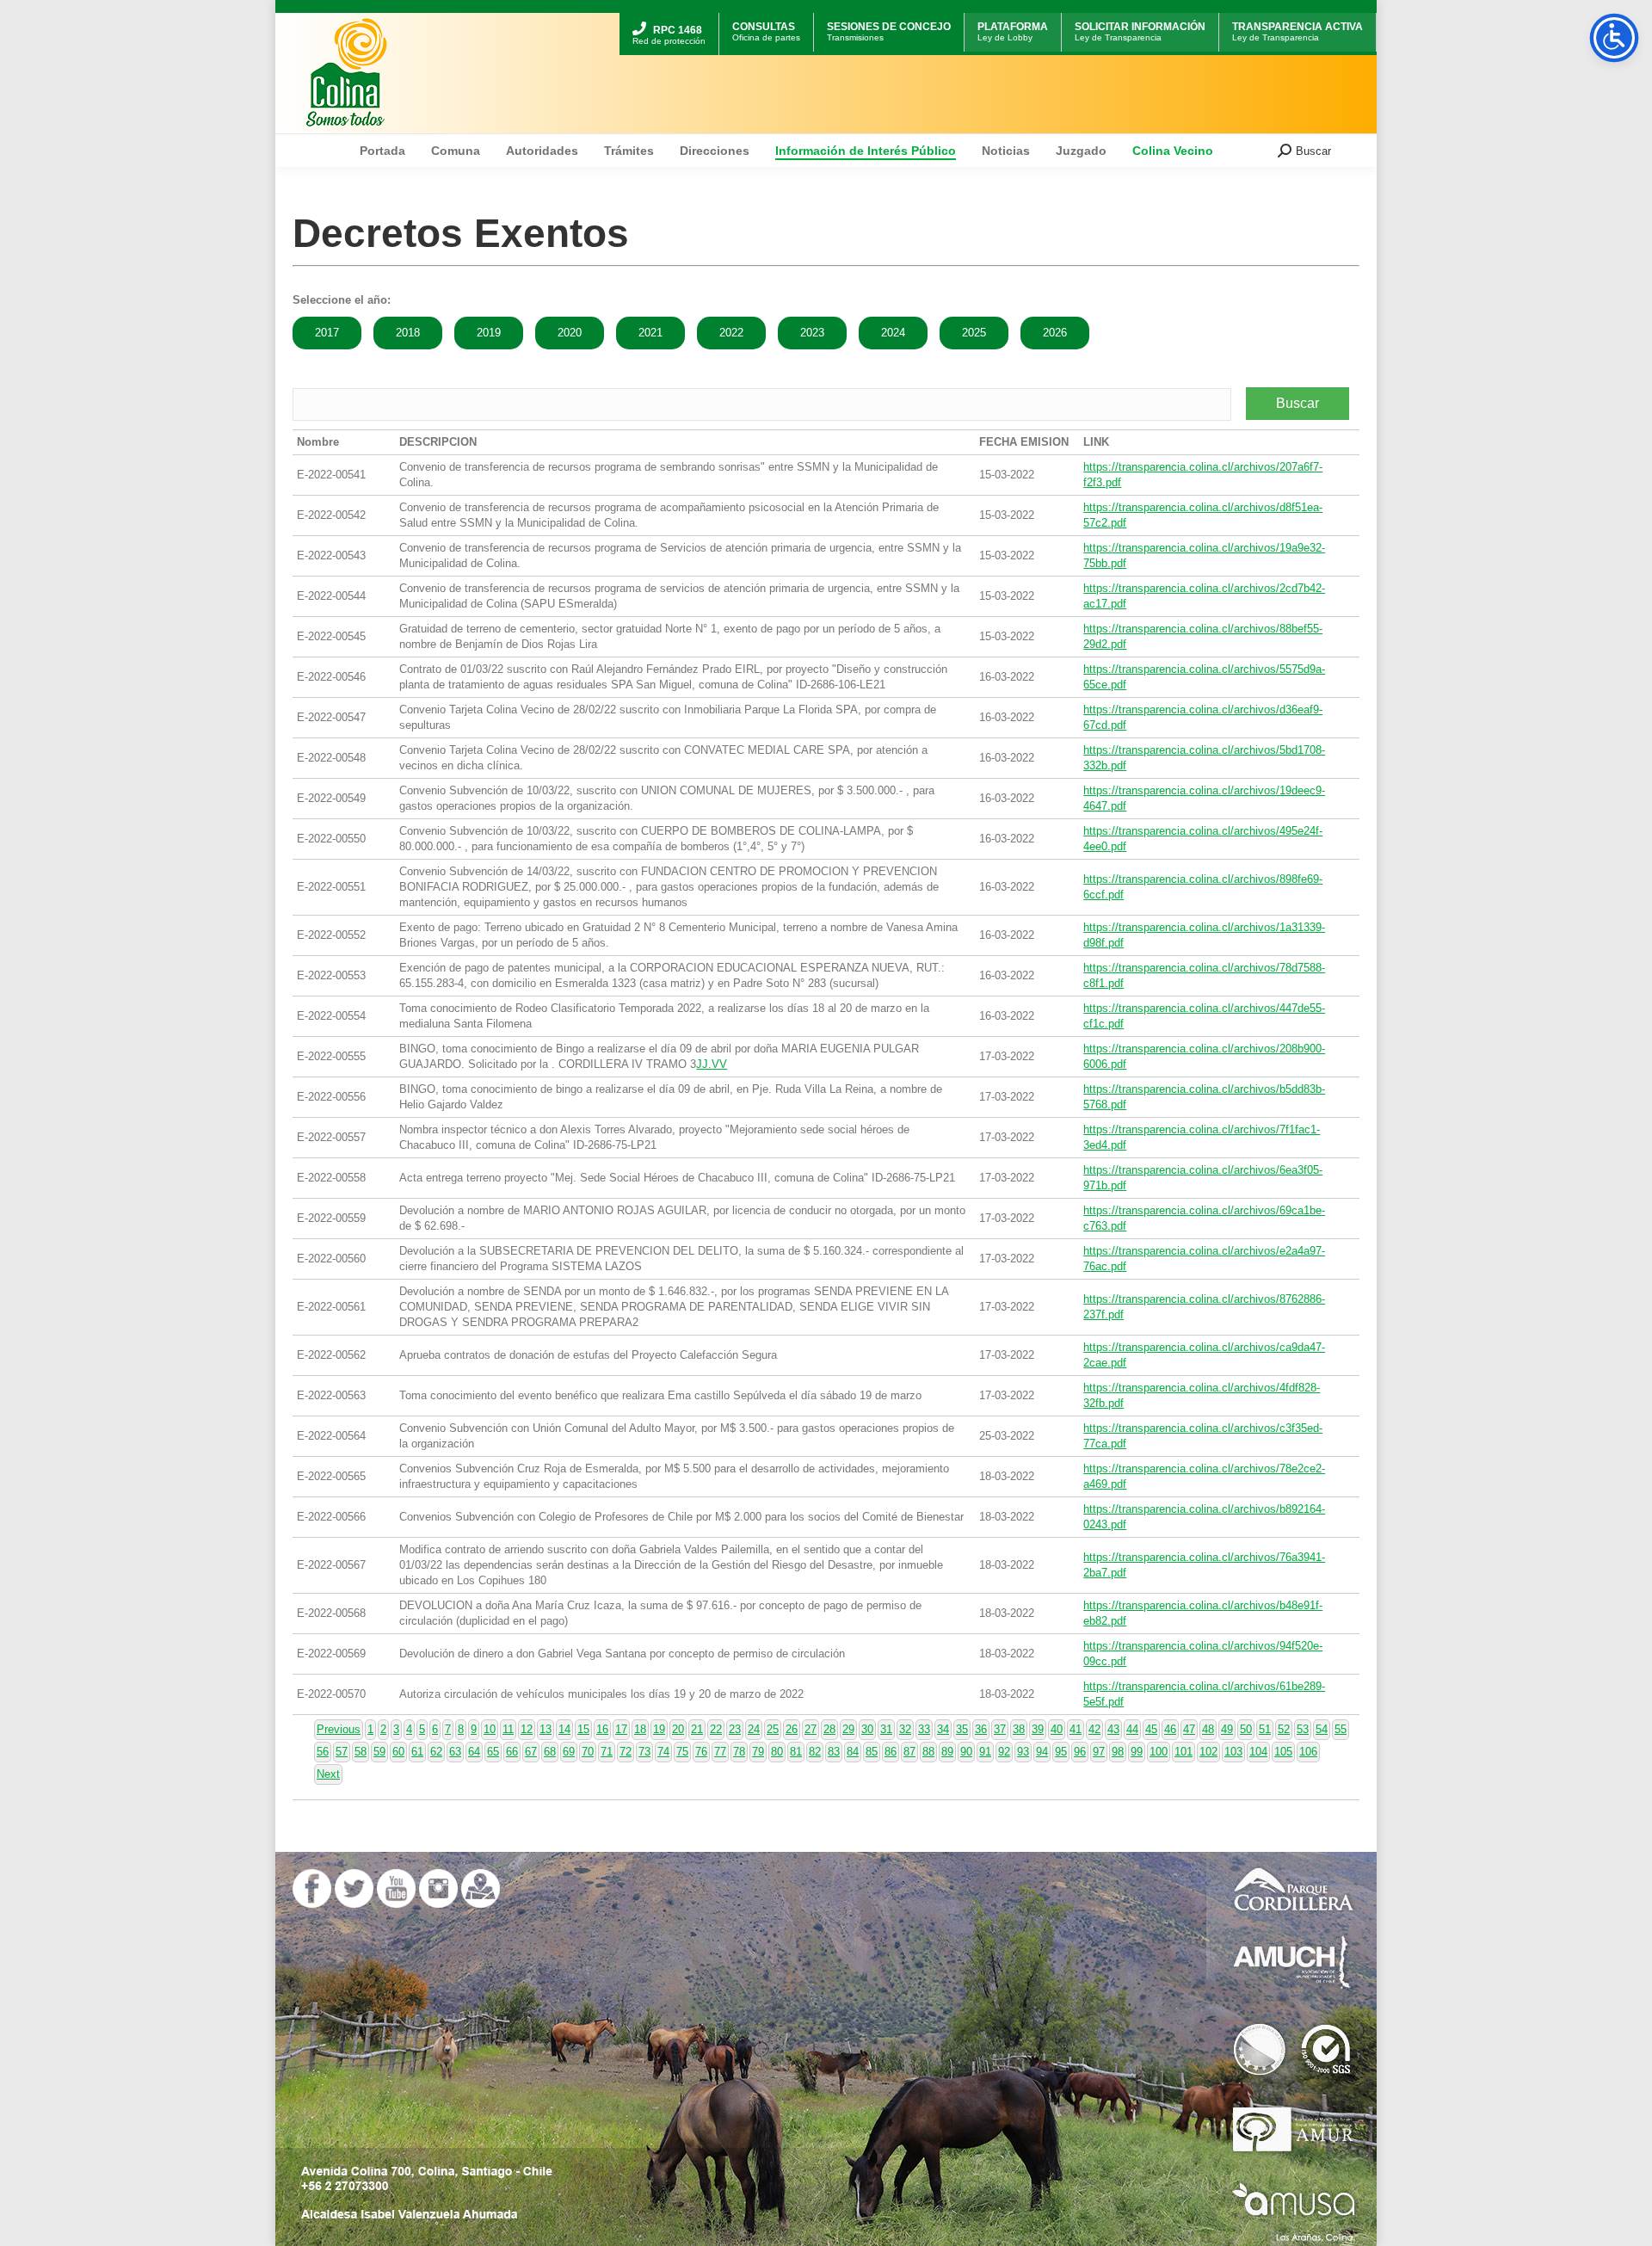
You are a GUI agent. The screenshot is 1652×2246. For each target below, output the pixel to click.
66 (512, 1752)
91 (985, 1752)
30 (867, 1729)
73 (644, 1752)
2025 (974, 333)
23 (735, 1729)
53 (1303, 1729)
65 (493, 1752)
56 (323, 1752)
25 (773, 1729)
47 (1189, 1729)
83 (834, 1752)
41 (1076, 1729)
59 (379, 1752)
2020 (570, 333)
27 (811, 1729)
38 (1019, 1729)
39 (1038, 1729)
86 (891, 1752)
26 (792, 1729)
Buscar (1298, 403)
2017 (327, 333)
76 (701, 1752)
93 (1023, 1752)
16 (602, 1729)
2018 (408, 333)
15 (583, 1729)
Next (328, 1774)
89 (947, 1752)
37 (1000, 1729)
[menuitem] (669, 15)
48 (1208, 1729)
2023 (812, 333)
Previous (339, 1729)
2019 (489, 333)
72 (626, 1752)
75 (682, 1752)
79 (758, 1752)
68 (550, 1752)
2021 (650, 333)
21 (697, 1729)
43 (1113, 1729)
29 (848, 1729)
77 (720, 1752)
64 (474, 1752)
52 (1284, 1729)
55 (1341, 1729)
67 (531, 1752)
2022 (731, 333)
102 (1208, 1752)
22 (716, 1729)
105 (1283, 1752)
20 (678, 1729)
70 (588, 1752)
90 (966, 1752)
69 (569, 1752)
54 (1322, 1729)
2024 (893, 333)
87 (909, 1752)
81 (796, 1752)
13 (546, 1729)
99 (1137, 1752)
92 (1004, 1752)
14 (564, 1729)
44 (1132, 1729)
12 (527, 1729)
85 (872, 1752)
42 (1094, 1729)
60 (398, 1752)
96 (1080, 1752)
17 (621, 1729)
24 (754, 1729)
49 (1227, 1729)
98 (1118, 1752)
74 (663, 1752)
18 (640, 1729)
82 (815, 1752)
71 (607, 1752)
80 (777, 1752)
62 (436, 1752)
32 (905, 1729)
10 (490, 1729)
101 (1184, 1752)
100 (1159, 1752)
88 (928, 1752)
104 (1258, 1752)
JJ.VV (712, 1064)
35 (962, 1729)
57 (342, 1752)
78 (739, 1752)
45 (1151, 1729)
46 (1170, 1729)
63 (455, 1752)
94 (1042, 1752)
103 (1233, 1752)
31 (886, 1729)
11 (508, 1729)
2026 (1055, 333)
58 (361, 1752)
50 (1246, 1729)
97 (1099, 1752)
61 (417, 1752)
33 (924, 1729)
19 (659, 1729)
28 (829, 1729)
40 (1057, 1729)
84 (853, 1752)
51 (1265, 1729)
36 (981, 1729)
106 (1308, 1752)
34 (943, 1729)
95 (1061, 1752)
